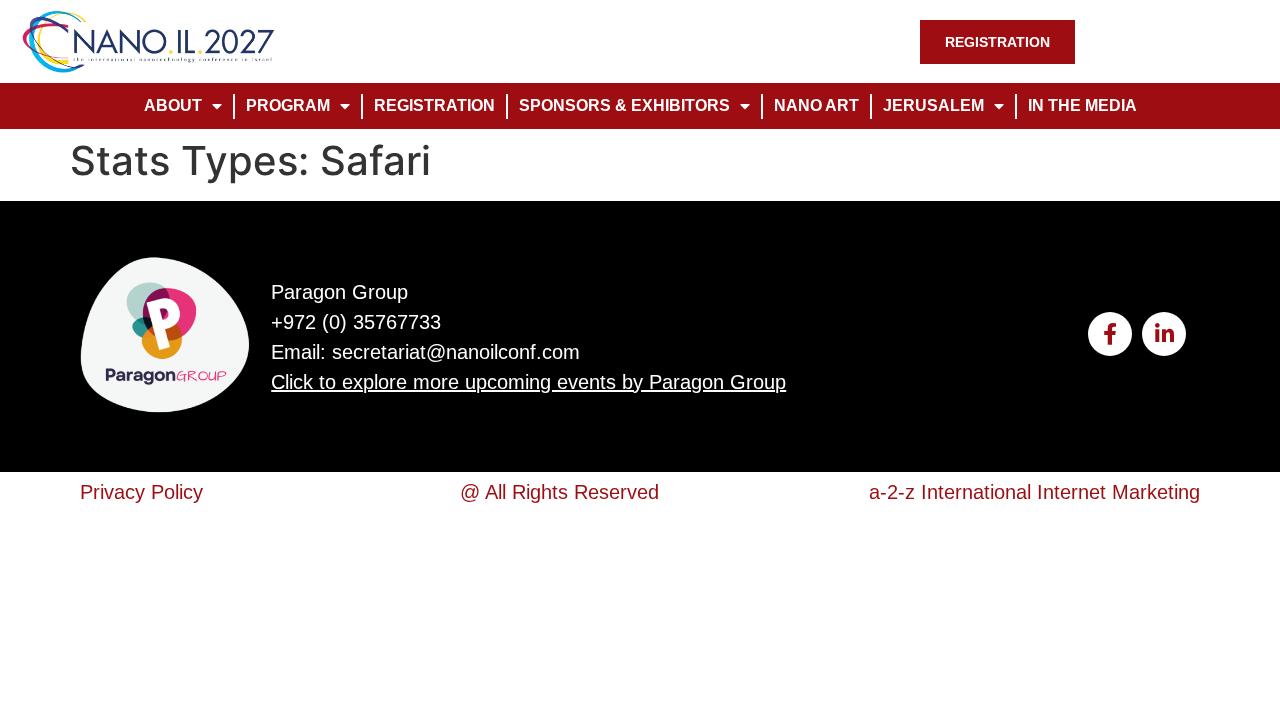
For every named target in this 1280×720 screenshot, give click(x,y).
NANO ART (816, 105)
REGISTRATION (434, 105)
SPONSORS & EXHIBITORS (624, 105)
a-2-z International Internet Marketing (1034, 492)
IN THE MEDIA (1082, 105)
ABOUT (173, 105)
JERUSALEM (933, 105)
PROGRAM (288, 105)
